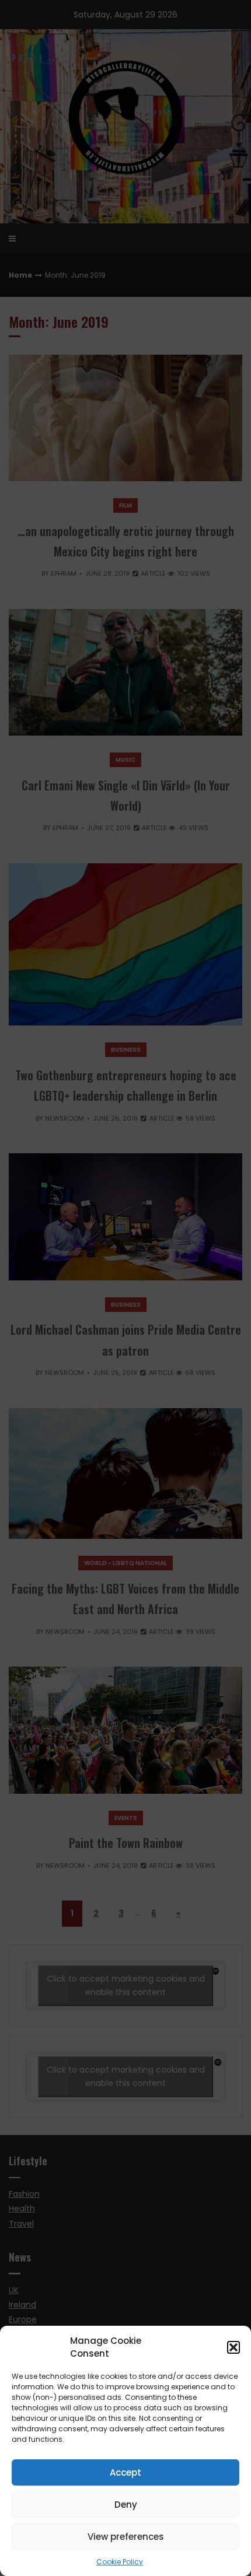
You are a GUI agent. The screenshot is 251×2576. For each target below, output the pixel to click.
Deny (126, 2505)
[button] (233, 2347)
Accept (125, 2472)
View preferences (126, 2537)
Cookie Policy (120, 2562)
